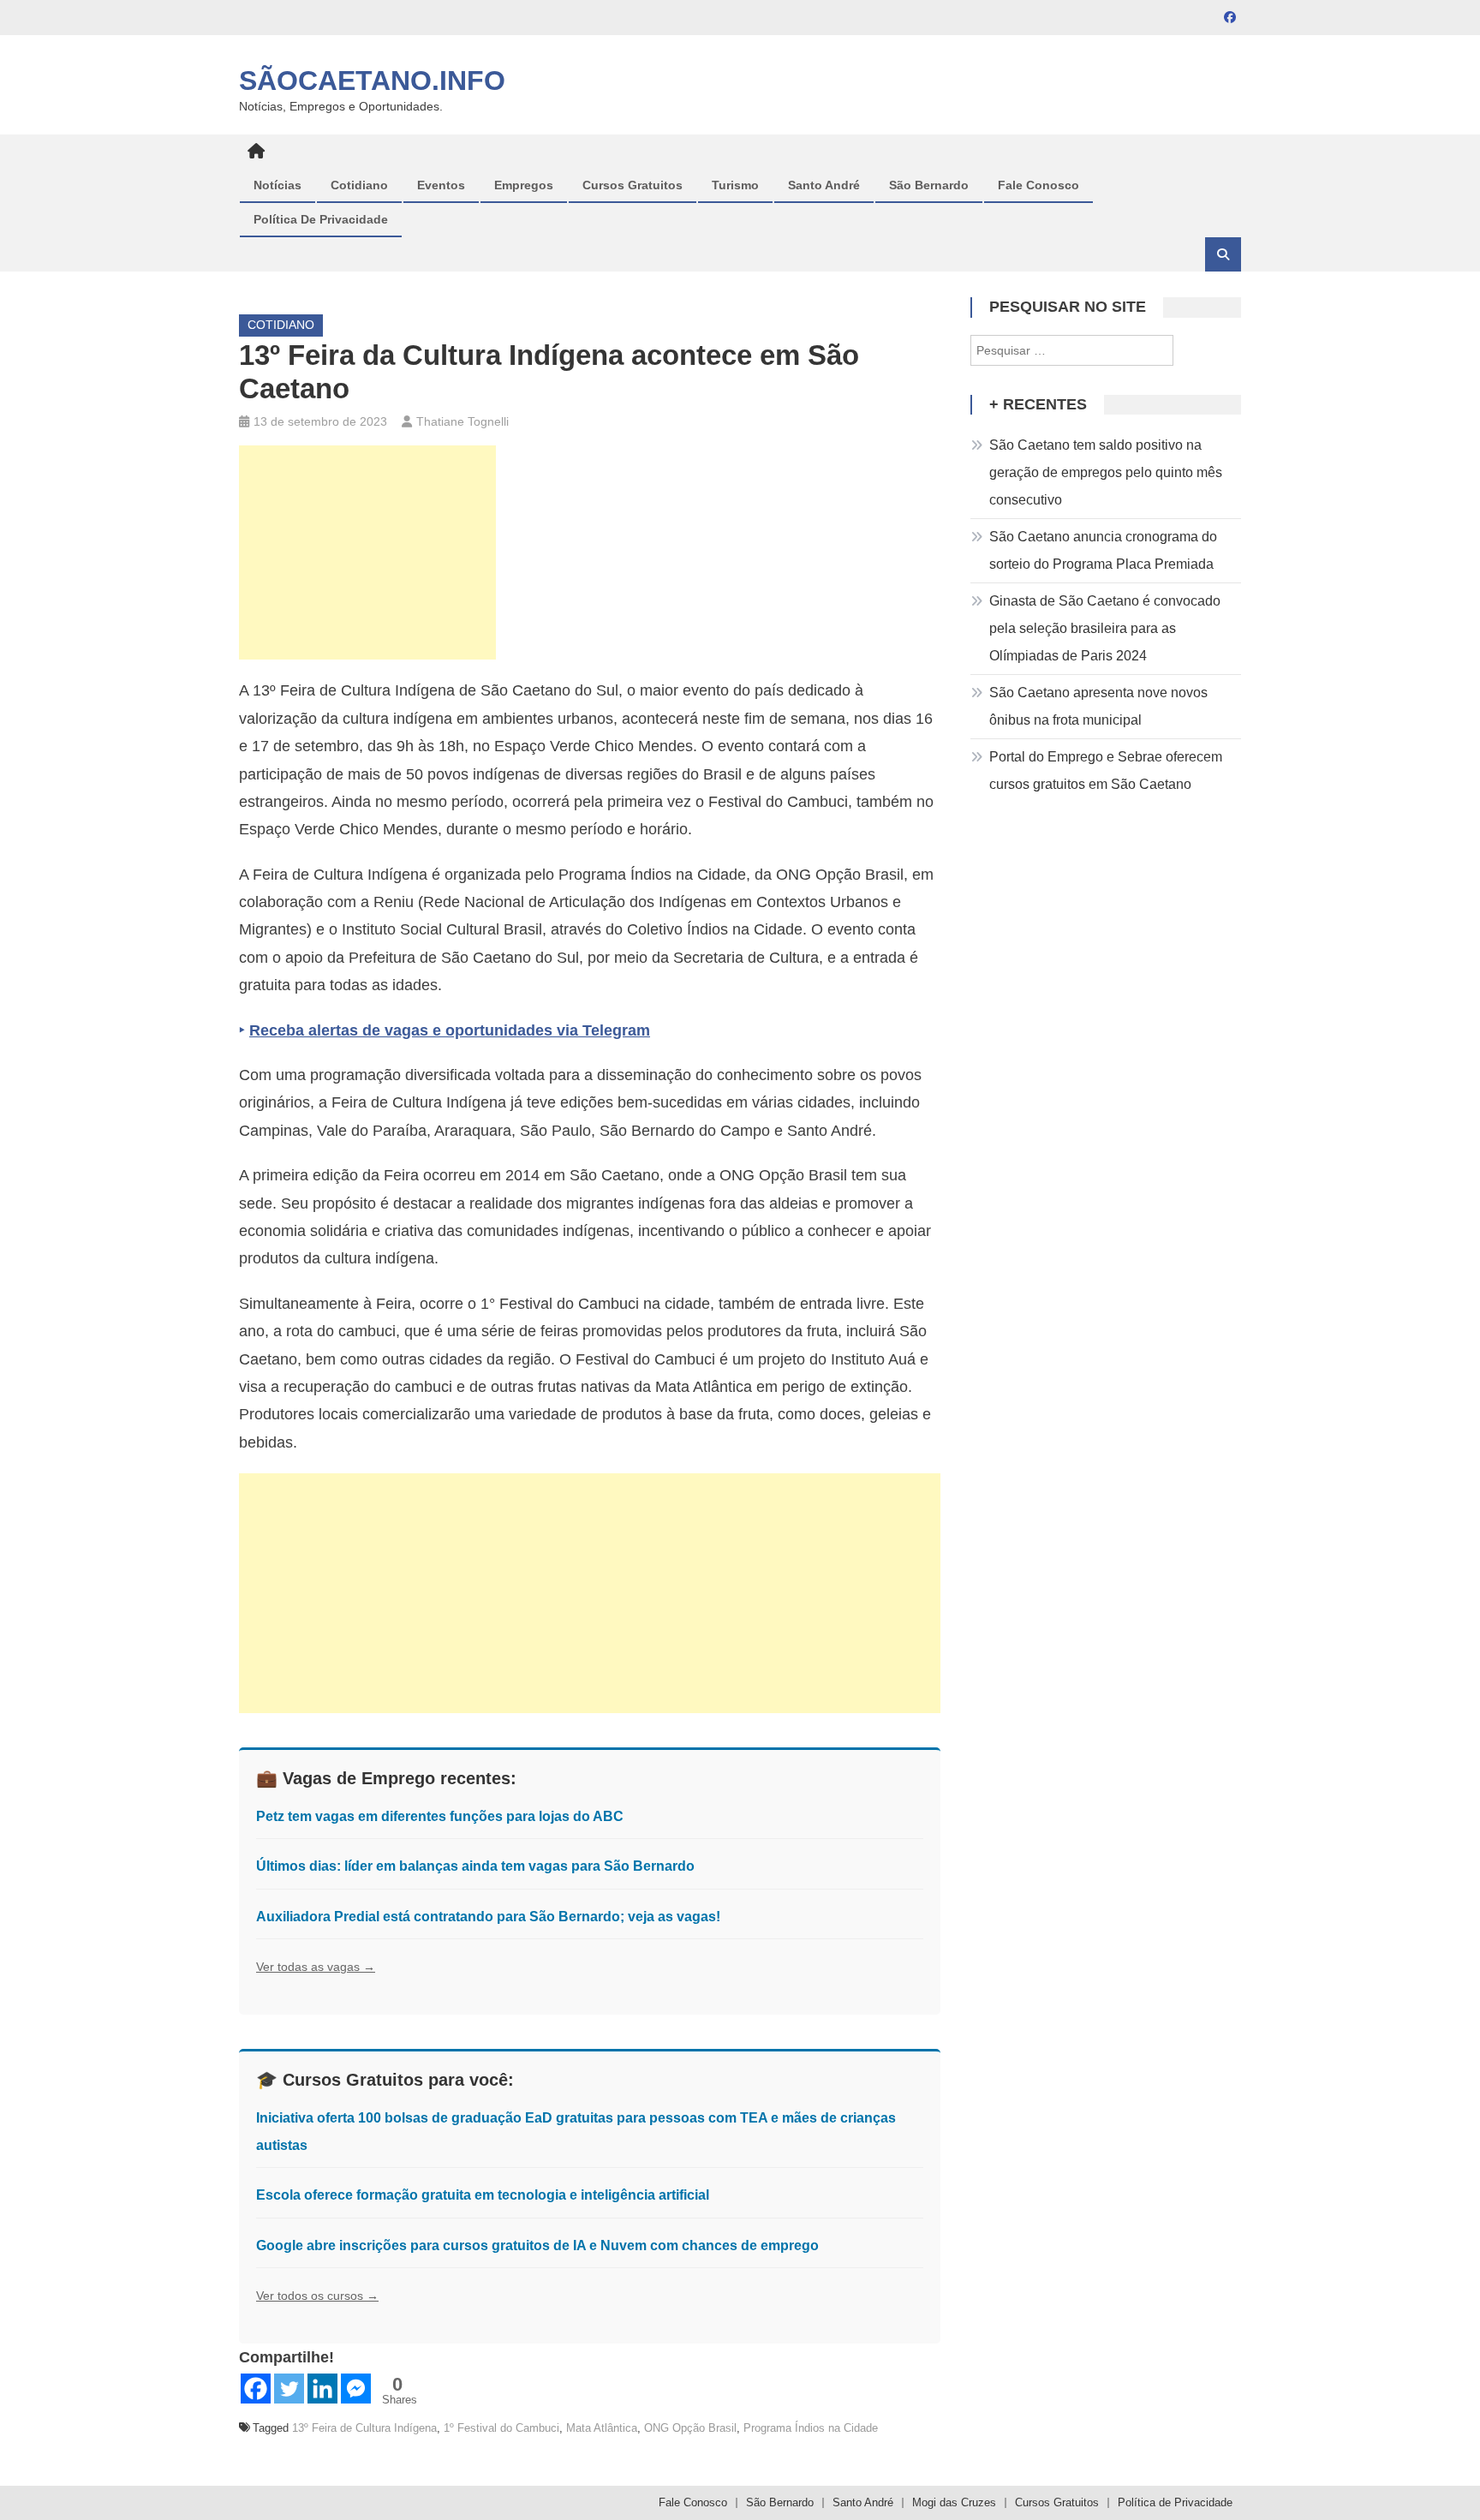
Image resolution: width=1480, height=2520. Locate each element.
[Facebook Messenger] (356, 2389)
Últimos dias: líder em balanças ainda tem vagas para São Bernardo (475, 1866)
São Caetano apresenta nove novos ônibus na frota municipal (1098, 706)
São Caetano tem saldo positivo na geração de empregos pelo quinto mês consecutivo (1106, 472)
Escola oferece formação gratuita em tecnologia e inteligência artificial (483, 2195)
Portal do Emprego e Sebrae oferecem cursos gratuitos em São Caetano (1106, 770)
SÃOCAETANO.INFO (372, 81)
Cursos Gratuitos (633, 185)
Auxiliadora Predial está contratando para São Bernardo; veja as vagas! (488, 1917)
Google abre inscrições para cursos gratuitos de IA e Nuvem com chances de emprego (537, 2245)
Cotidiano (359, 185)
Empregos (524, 185)
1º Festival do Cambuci (501, 2428)
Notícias (277, 185)
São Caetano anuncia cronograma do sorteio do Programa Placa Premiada (1103, 550)
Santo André (824, 185)
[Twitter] (289, 2389)
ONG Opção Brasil (690, 2428)
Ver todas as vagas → (316, 1967)
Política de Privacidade (321, 219)
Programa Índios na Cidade (811, 2428)
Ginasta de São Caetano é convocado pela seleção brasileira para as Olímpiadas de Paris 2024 (1105, 628)
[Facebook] (256, 2389)
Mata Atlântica (602, 2428)
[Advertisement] (367, 552)
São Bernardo (929, 185)
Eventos (441, 185)
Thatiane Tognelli (462, 421)
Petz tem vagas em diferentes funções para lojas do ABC (440, 1816)
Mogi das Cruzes (954, 2502)
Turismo (735, 185)
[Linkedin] (322, 2389)
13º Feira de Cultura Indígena (364, 2428)
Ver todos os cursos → (317, 2296)
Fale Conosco (1038, 185)
